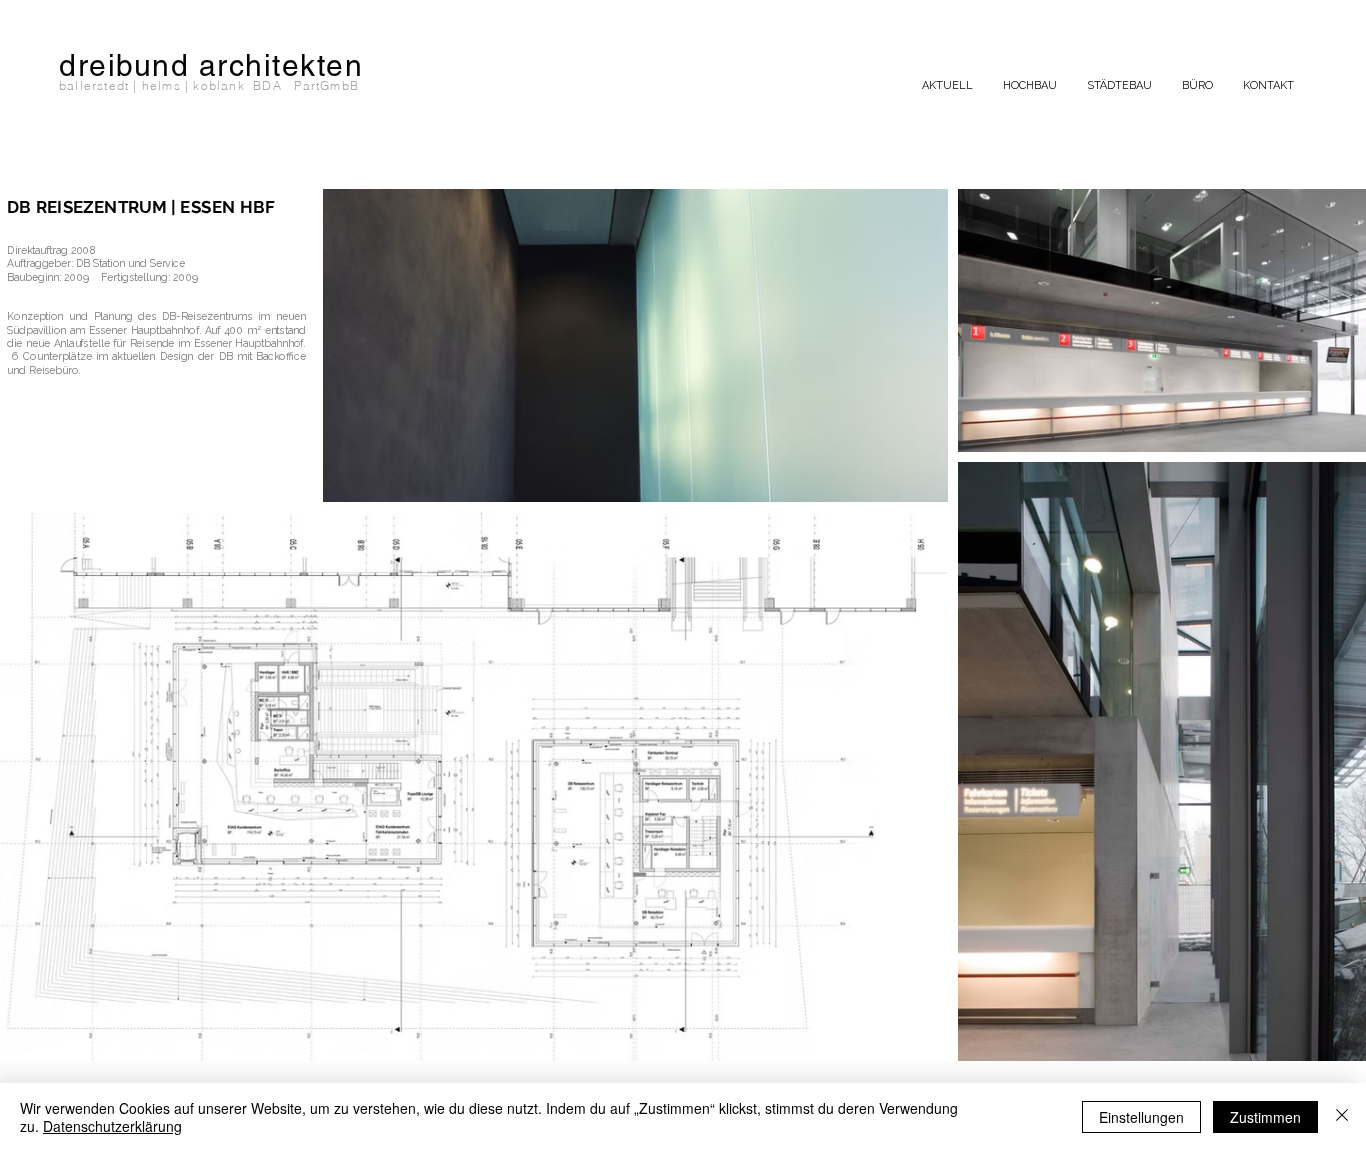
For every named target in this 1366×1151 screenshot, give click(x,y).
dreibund (124, 65)
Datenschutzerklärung (112, 1126)
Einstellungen (1141, 1117)
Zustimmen (1265, 1117)
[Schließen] (1342, 1117)
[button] (1030, 86)
